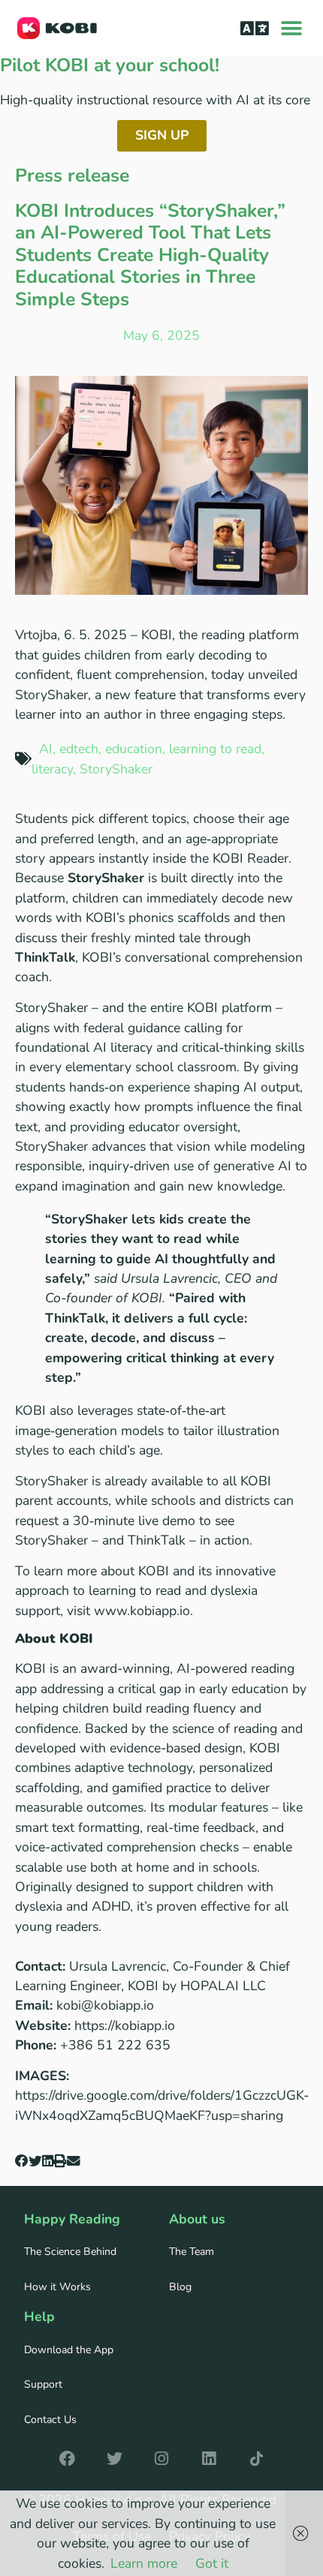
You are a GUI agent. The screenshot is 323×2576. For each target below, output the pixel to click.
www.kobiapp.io (142, 1611)
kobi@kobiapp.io (105, 2005)
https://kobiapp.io (125, 2025)
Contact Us (50, 2420)
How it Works (57, 2287)
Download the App (69, 2350)
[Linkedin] (209, 2459)
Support (43, 2384)
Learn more (144, 2563)
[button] (254, 28)
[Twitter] (114, 2459)
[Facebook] (67, 2459)
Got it (212, 2563)
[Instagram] (161, 2459)
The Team (192, 2252)
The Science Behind (70, 2252)
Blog (180, 2287)
